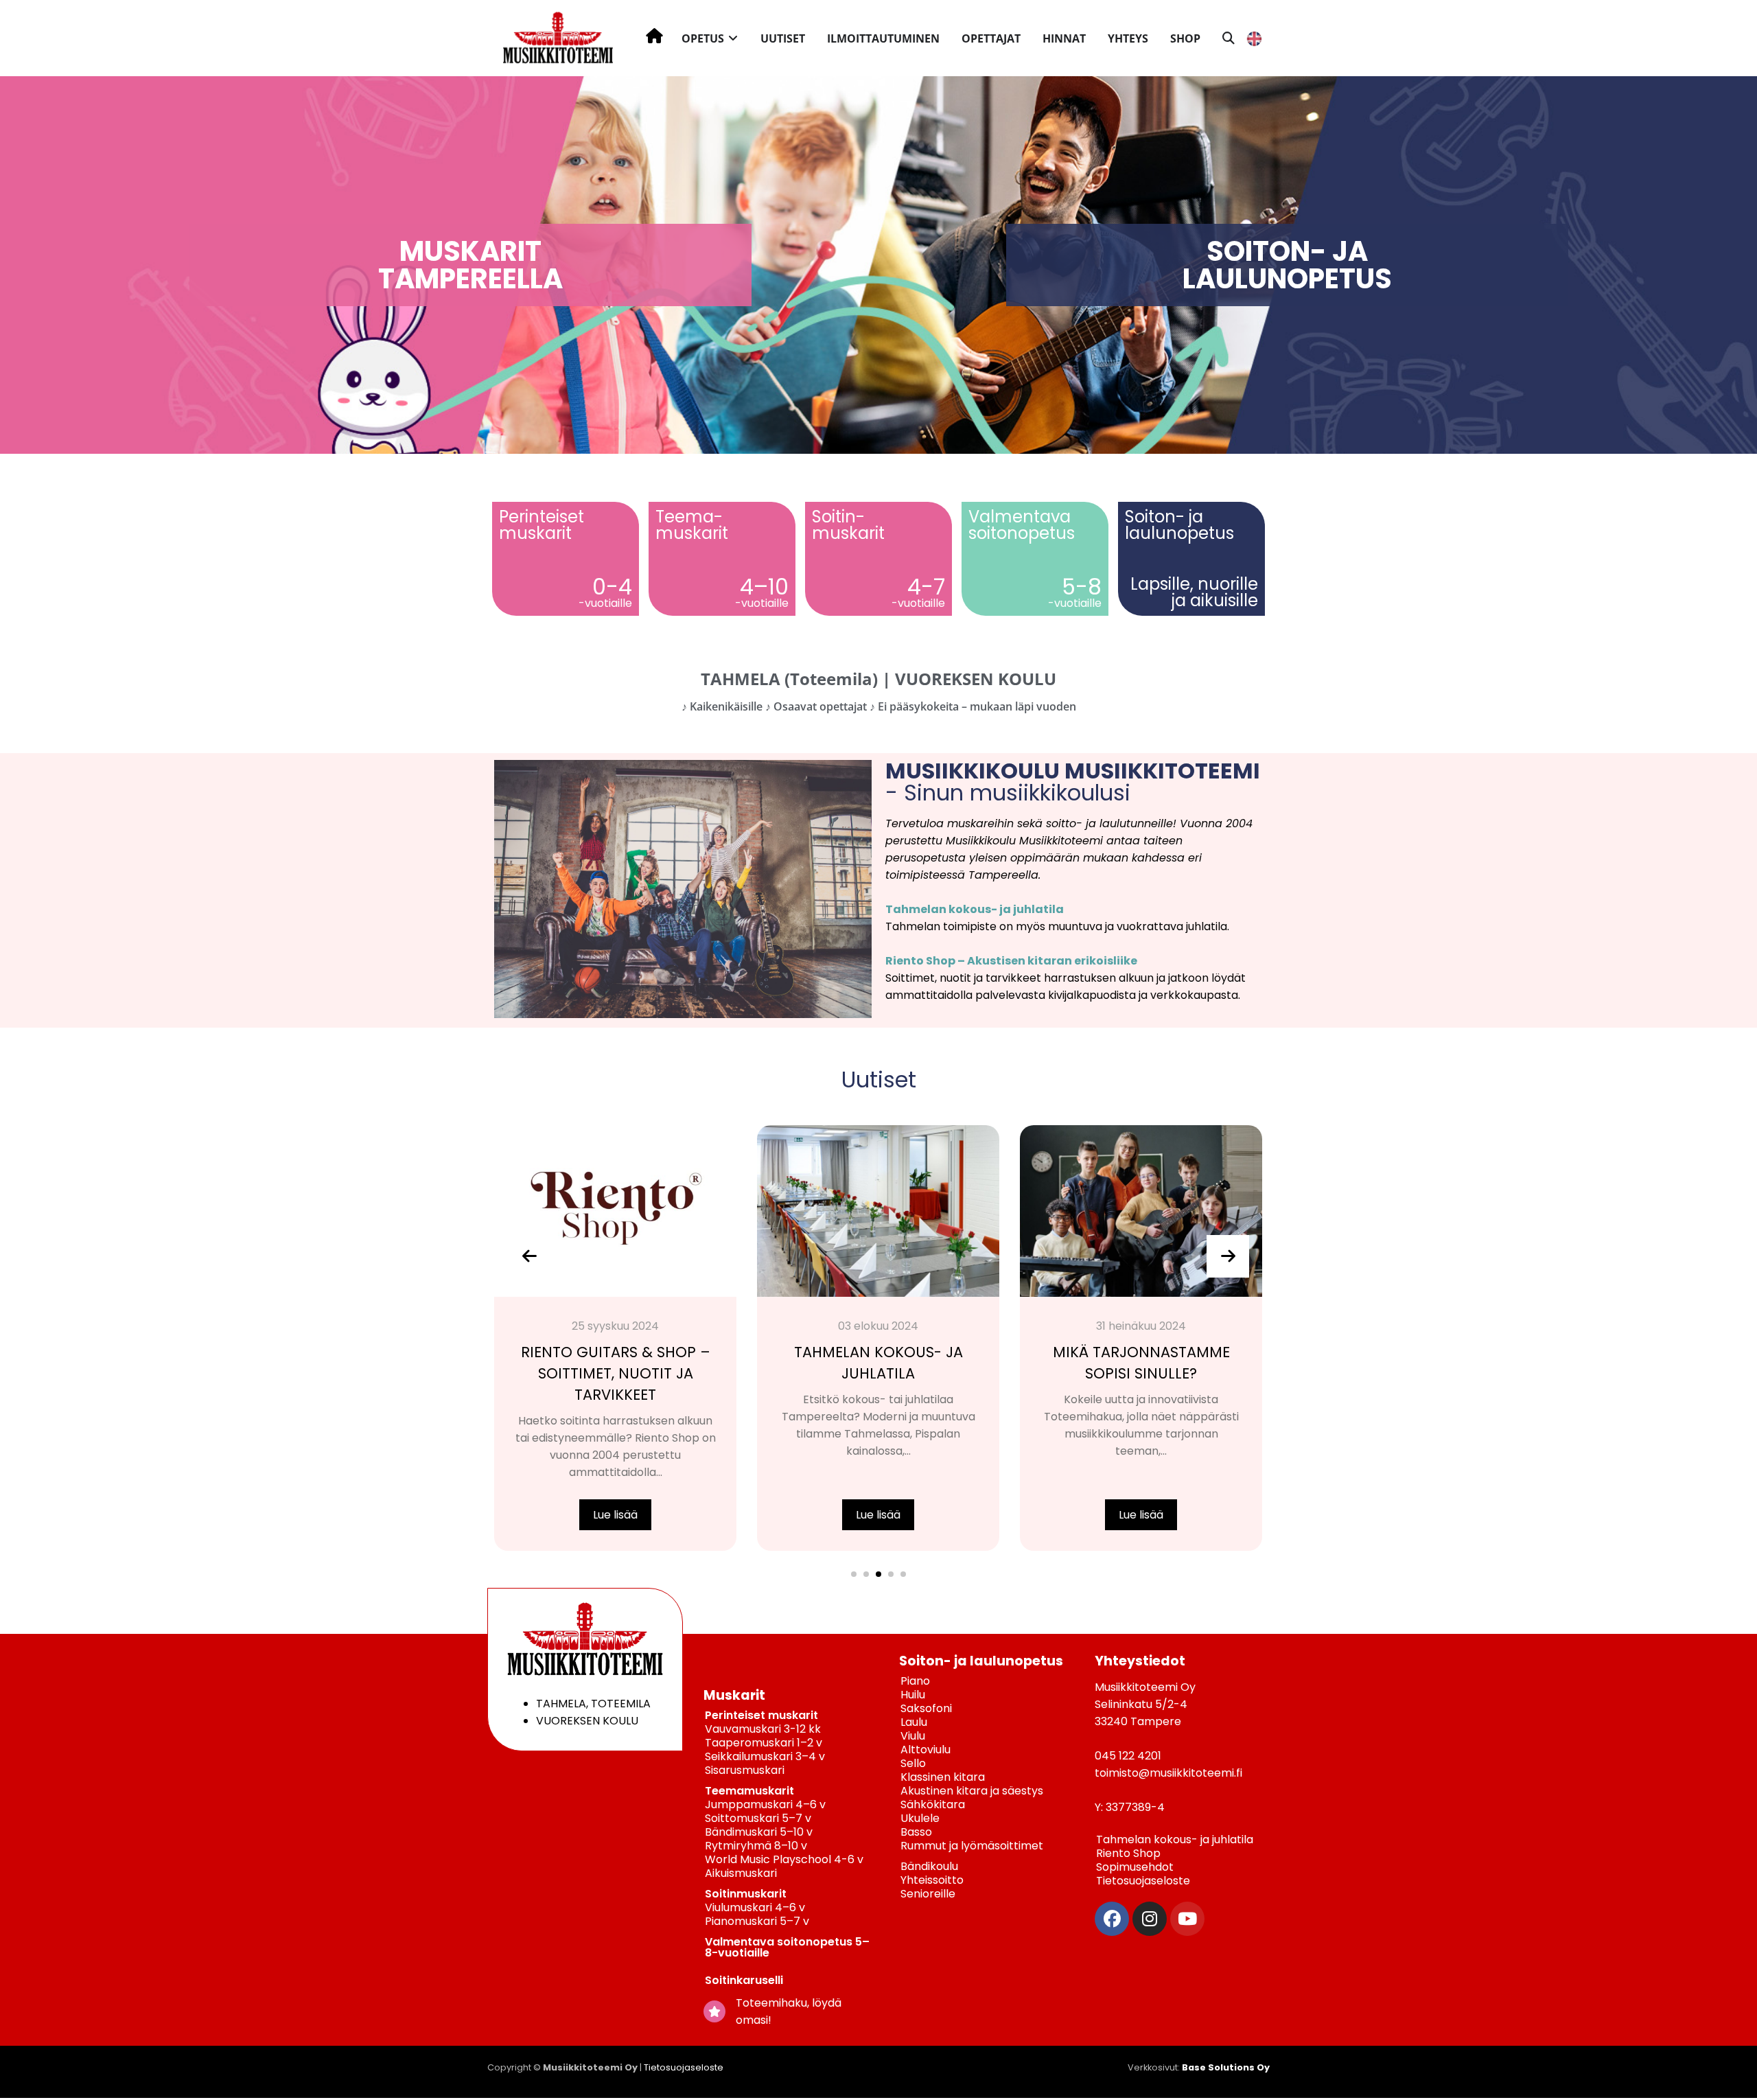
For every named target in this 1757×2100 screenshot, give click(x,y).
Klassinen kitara (943, 1777)
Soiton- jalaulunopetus (1179, 525)
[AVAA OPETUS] (733, 38)
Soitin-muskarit (848, 525)
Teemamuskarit (749, 1791)
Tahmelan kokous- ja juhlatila (975, 909)
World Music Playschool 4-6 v (784, 1859)
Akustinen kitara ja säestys (972, 1791)
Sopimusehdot (1135, 1867)
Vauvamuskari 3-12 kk (763, 1729)
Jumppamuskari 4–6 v (765, 1804)
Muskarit (734, 1695)
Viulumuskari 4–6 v (755, 1907)
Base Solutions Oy (1226, 2067)
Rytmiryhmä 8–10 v (756, 1846)
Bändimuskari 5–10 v (759, 1832)
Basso (916, 1832)
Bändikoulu (929, 1866)
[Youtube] (1187, 1919)
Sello (913, 1763)
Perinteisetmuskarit (542, 525)
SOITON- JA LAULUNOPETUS (1287, 265)
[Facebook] (1112, 1919)
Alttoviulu (926, 1750)
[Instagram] (1150, 1919)
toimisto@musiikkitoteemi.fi (1168, 1773)
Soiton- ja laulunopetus (981, 1661)
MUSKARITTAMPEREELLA (470, 265)
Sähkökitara (933, 1804)
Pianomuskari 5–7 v (757, 1921)
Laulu (914, 1722)
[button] (854, 1574)
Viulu (913, 1736)
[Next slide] (1228, 1256)
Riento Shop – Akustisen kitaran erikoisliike (1011, 961)
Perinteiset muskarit (761, 1715)
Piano (915, 1681)
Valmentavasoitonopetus (1022, 525)
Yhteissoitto (932, 1880)
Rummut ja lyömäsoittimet (972, 1846)
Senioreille (928, 1894)
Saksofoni (926, 1708)
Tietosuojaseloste (1143, 1881)
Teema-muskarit (692, 525)
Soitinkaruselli (744, 1980)
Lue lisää (615, 1515)
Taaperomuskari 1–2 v (764, 1743)
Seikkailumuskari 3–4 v (765, 1756)
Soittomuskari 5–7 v (758, 1818)
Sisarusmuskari (745, 1770)
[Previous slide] (529, 1256)
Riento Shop (1128, 1853)
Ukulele (920, 1818)
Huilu (913, 1695)
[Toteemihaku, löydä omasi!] (714, 2011)
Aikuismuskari (741, 1873)
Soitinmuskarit (746, 1894)
